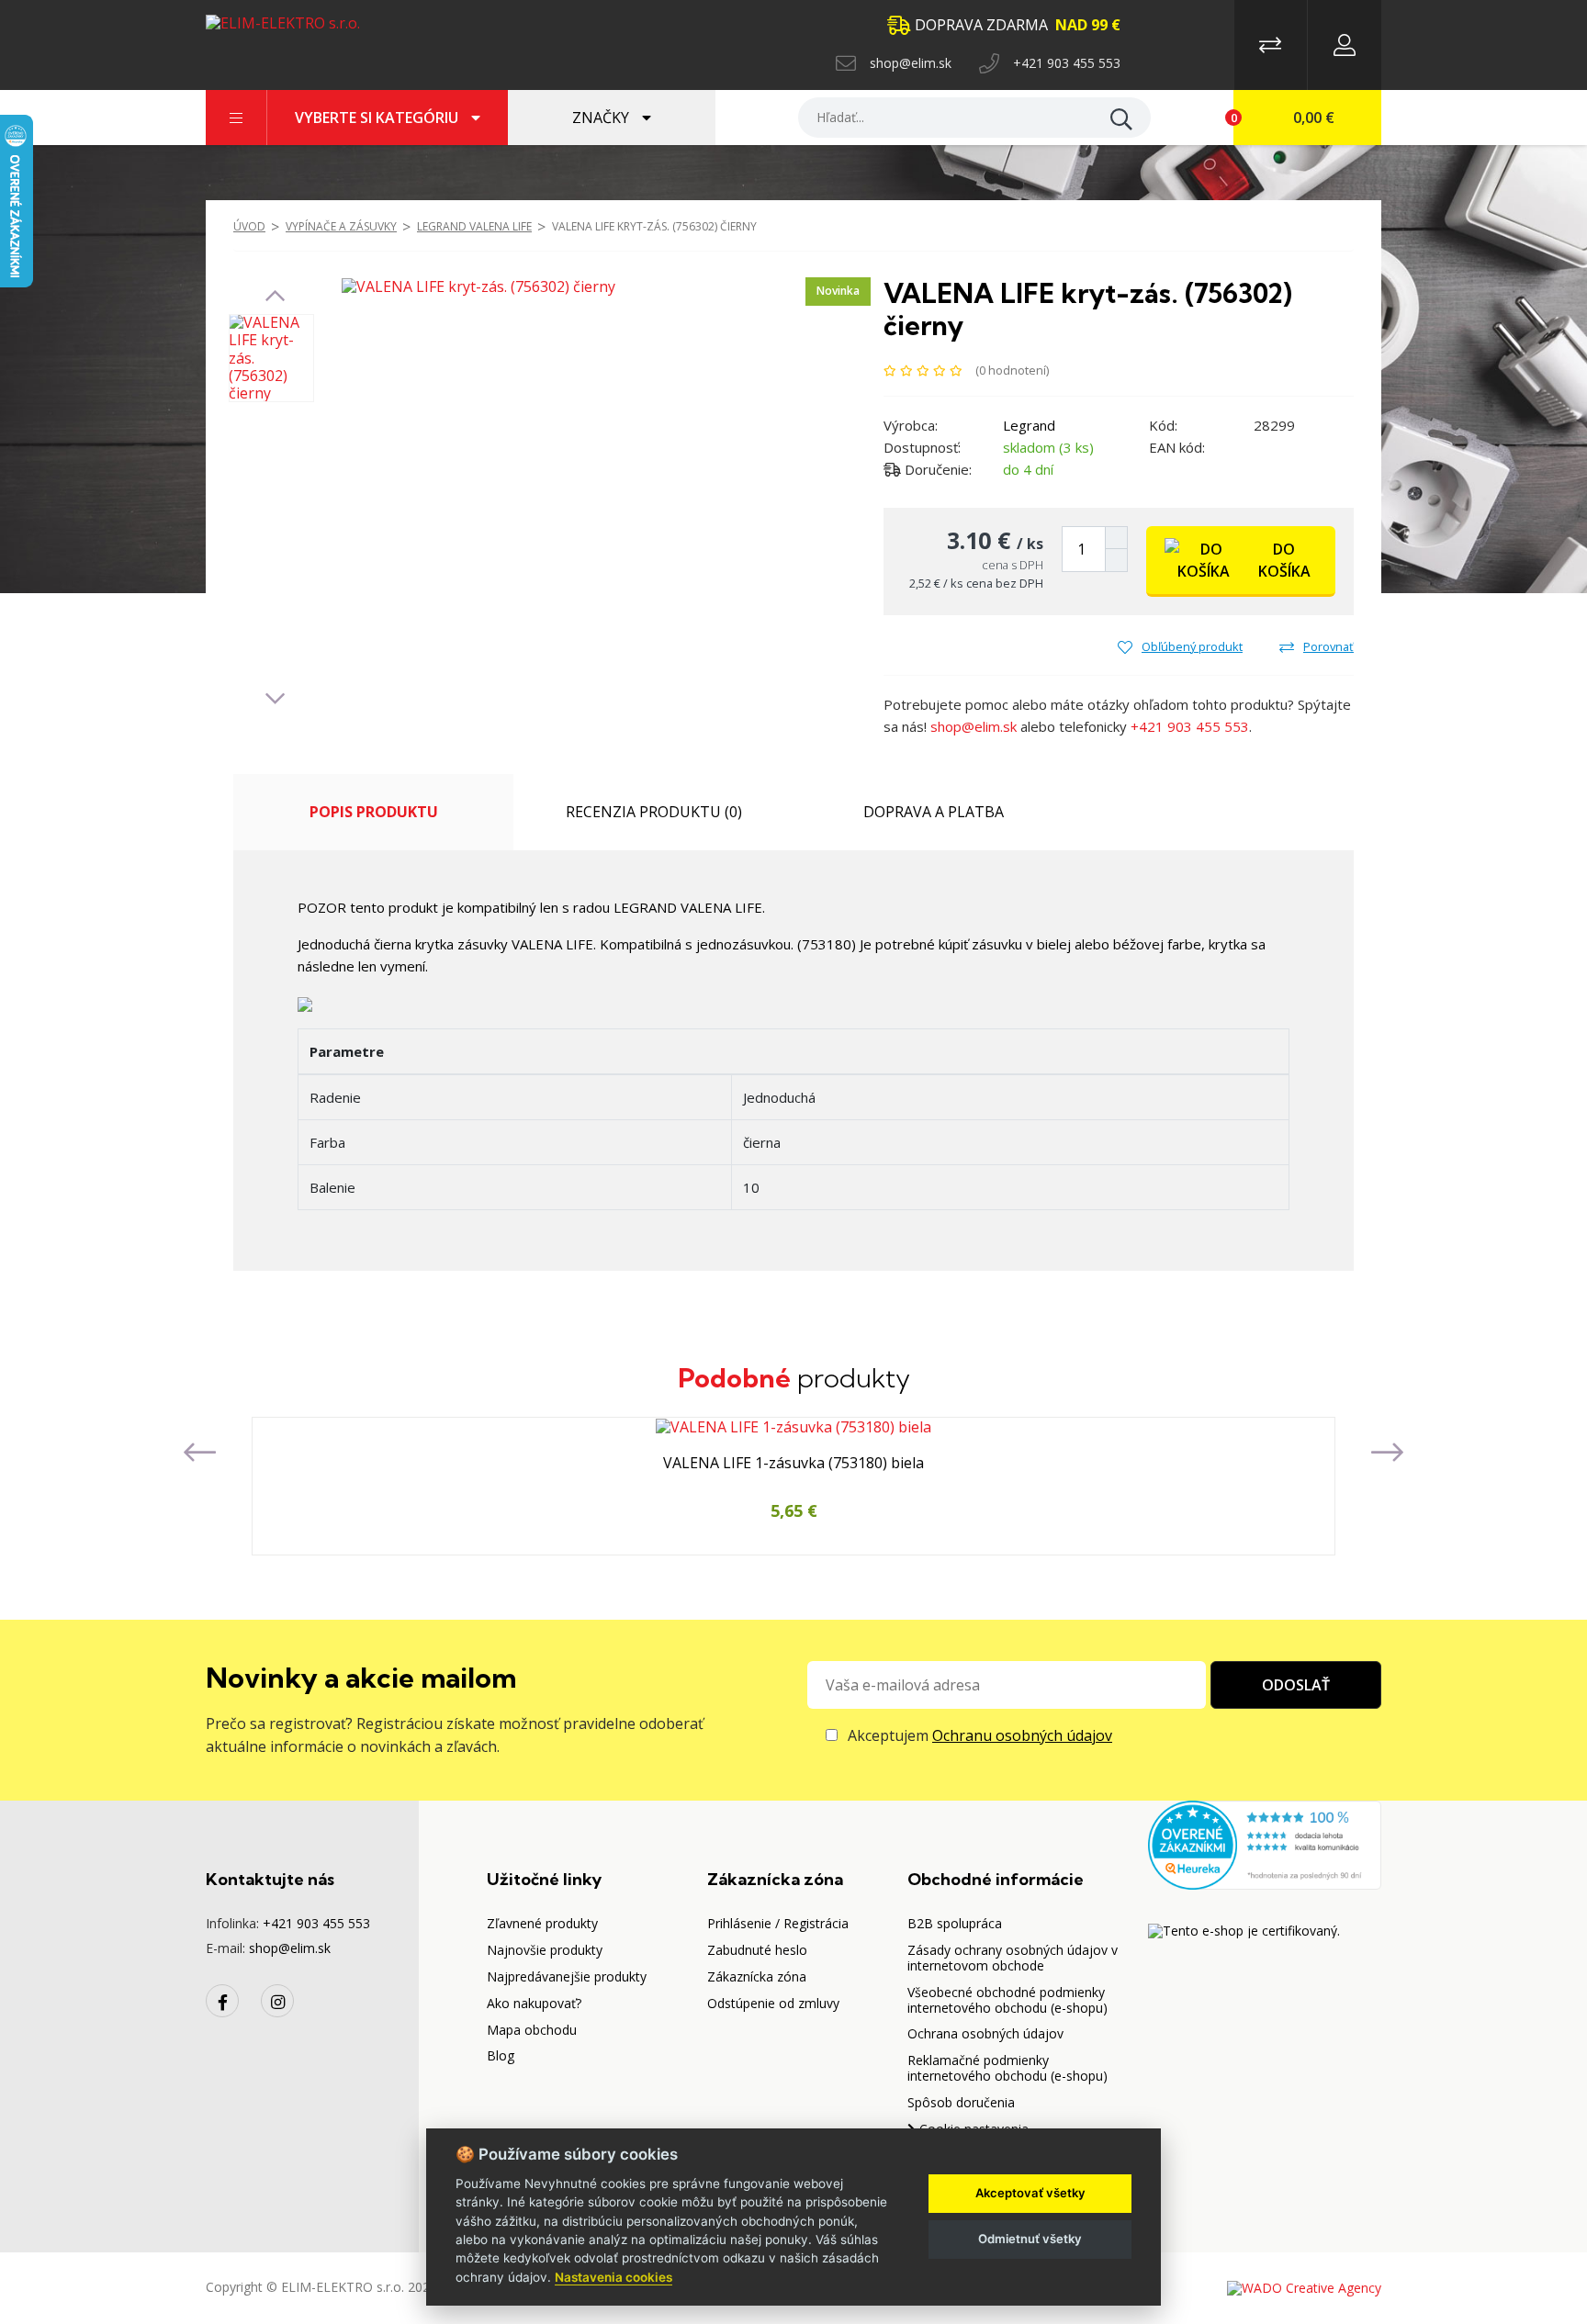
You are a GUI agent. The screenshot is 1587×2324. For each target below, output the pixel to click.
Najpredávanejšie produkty (567, 1976)
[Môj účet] (1345, 45)
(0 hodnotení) (1012, 370)
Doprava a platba (934, 812)
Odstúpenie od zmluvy (773, 2003)
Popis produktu (374, 812)
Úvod (249, 226)
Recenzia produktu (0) (654, 812)
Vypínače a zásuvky (341, 226)
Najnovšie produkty (545, 1950)
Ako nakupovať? (534, 2003)
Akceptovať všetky (1030, 2193)
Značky (602, 118)
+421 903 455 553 (1067, 63)
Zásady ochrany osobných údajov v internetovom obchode (1013, 1958)
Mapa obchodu (532, 2030)
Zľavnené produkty (542, 1923)
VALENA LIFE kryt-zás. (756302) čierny (654, 226)
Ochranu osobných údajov (1022, 1735)
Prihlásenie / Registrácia (778, 1923)
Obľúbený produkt (1192, 646)
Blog (501, 2055)
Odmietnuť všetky (1030, 2239)
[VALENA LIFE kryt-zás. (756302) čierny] (478, 286)
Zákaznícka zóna (757, 1976)
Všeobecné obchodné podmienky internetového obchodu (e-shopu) (1007, 2000)
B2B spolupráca (955, 1923)
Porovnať (1328, 646)
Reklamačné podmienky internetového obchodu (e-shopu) (1007, 2068)
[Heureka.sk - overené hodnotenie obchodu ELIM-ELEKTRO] (1265, 1843)
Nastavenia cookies (613, 2277)
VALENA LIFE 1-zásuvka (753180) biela (793, 1464)
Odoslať (1296, 1685)
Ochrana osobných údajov (985, 2033)
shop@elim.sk (911, 63)
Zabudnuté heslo (757, 1950)
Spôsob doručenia (961, 2102)
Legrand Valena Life (474, 226)
